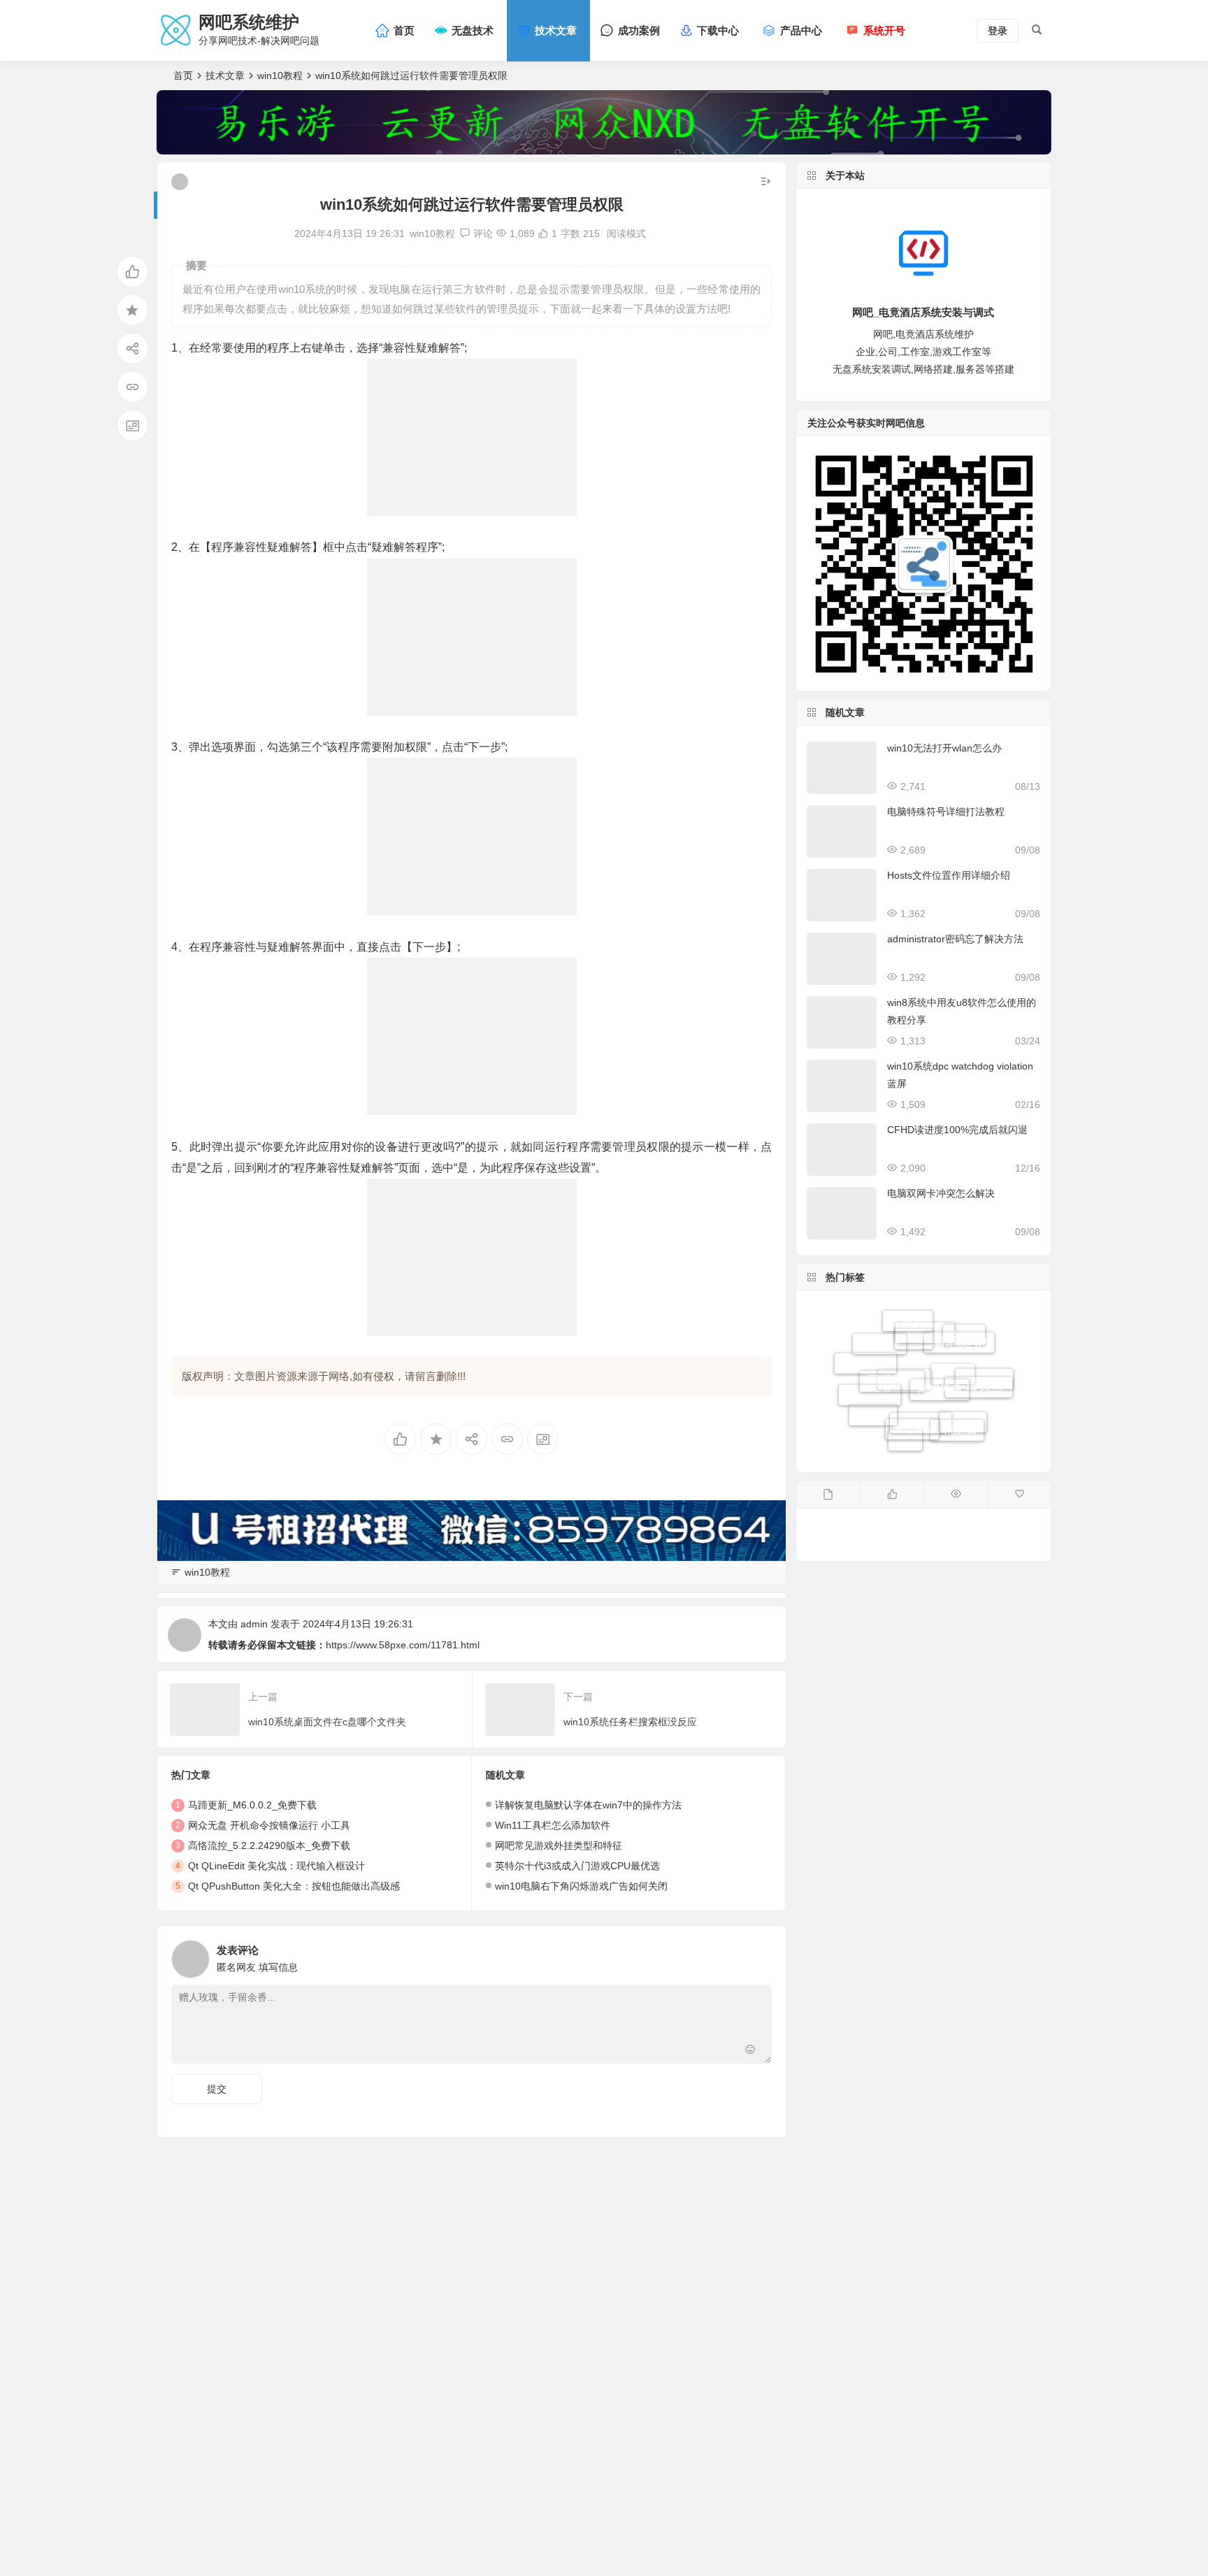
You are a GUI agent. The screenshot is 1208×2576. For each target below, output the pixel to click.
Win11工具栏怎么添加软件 (553, 1825)
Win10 (963, 1429)
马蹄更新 (865, 1356)
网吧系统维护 (249, 22)
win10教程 (280, 75)
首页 (183, 75)
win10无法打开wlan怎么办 (944, 748)
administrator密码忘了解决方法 (955, 939)
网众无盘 (921, 1444)
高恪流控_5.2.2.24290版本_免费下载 (269, 1845)
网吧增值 (912, 1387)
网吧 (905, 1430)
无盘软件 (870, 1412)
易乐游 (873, 1395)
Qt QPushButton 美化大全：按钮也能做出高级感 (294, 1886)
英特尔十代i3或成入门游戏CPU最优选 (577, 1866)
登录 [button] (998, 31)
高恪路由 (957, 1401)
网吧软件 (892, 1342)
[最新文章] (828, 1495)
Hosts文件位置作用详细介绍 (949, 875)
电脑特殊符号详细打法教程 (946, 812)
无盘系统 (979, 1363)
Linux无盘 (984, 1392)
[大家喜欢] (892, 1495)
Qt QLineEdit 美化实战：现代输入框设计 (276, 1866)
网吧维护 (959, 1329)
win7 (914, 1319)
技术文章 (225, 75)
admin (254, 1624)
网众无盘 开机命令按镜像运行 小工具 (269, 1825)
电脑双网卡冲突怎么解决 (941, 1193)
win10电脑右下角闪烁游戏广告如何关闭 (581, 1886)
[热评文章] (1020, 1495)
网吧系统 (925, 1375)
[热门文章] (955, 1495)
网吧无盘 (940, 1345)
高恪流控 (879, 1372)
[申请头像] (758, 1955)
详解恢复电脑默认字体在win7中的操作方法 (588, 1805)
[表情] (750, 2051)
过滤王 (953, 1415)
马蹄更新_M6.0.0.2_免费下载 (252, 1805)
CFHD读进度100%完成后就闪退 (957, 1130)
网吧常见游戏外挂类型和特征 (559, 1845)
